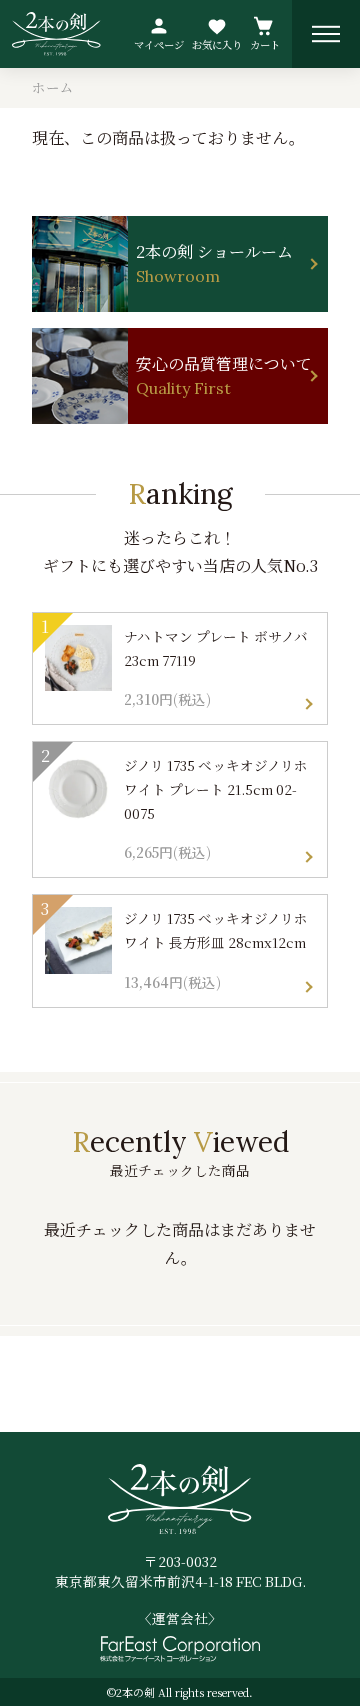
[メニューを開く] (326, 34)
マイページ (159, 44)
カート (265, 44)
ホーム (53, 87)
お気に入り (217, 44)
